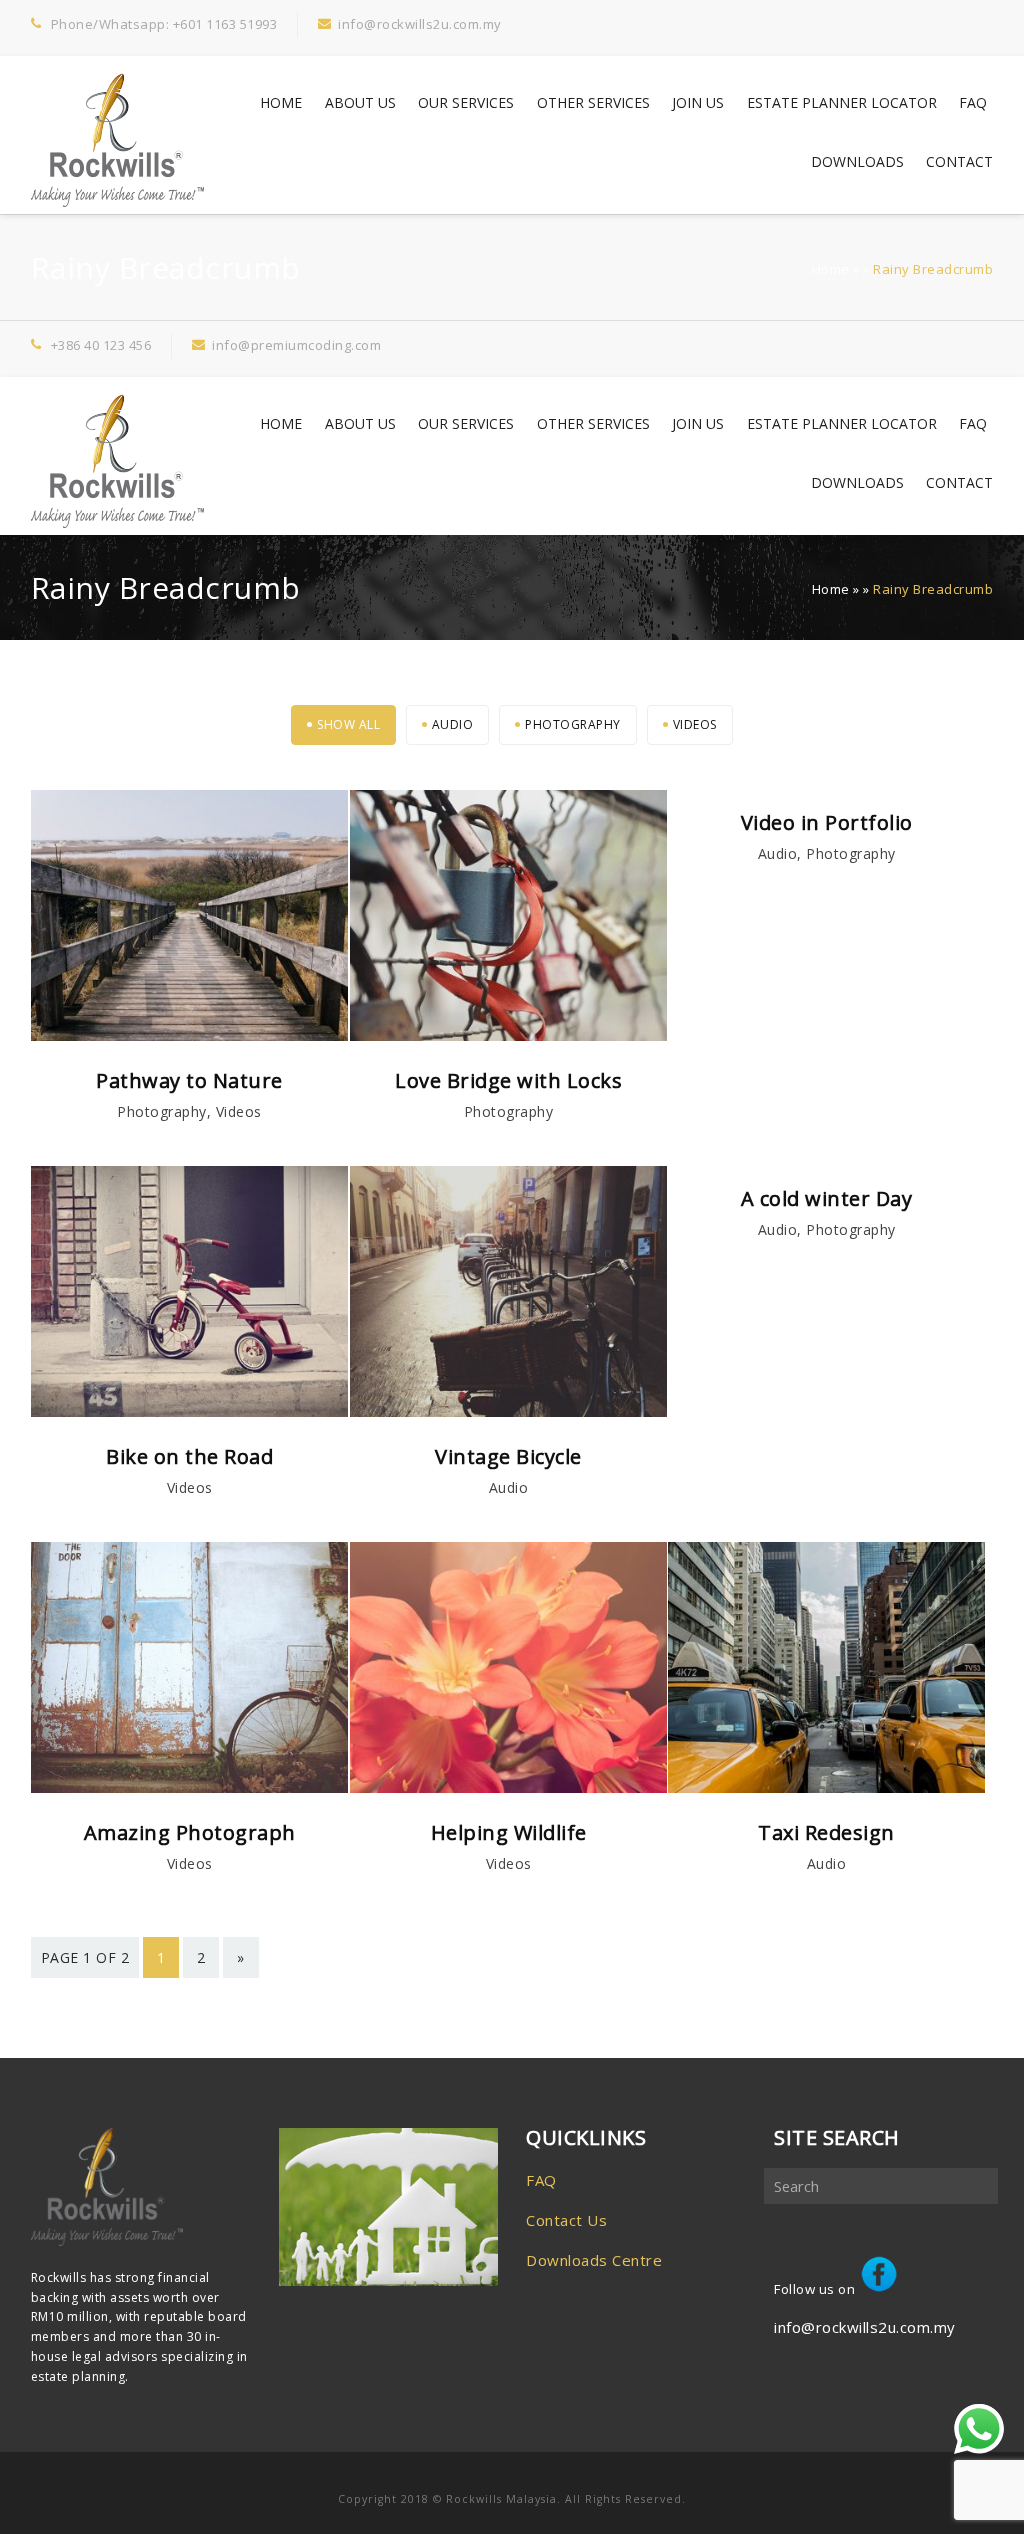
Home (281, 102)
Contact (959, 161)
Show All (348, 724)
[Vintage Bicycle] (509, 1411)
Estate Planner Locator (842, 102)
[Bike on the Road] (190, 1411)
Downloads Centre (594, 2260)
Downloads (857, 161)
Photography (573, 724)
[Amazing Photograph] (190, 1787)
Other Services (593, 102)
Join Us (698, 102)
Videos (695, 724)
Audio (453, 724)
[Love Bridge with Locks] (509, 1035)
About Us (360, 102)
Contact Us (566, 2220)
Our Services (466, 102)
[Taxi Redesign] (827, 1787)
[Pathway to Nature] (190, 1035)
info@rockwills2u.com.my (865, 2327)
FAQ (973, 102)
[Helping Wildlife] (509, 1787)
